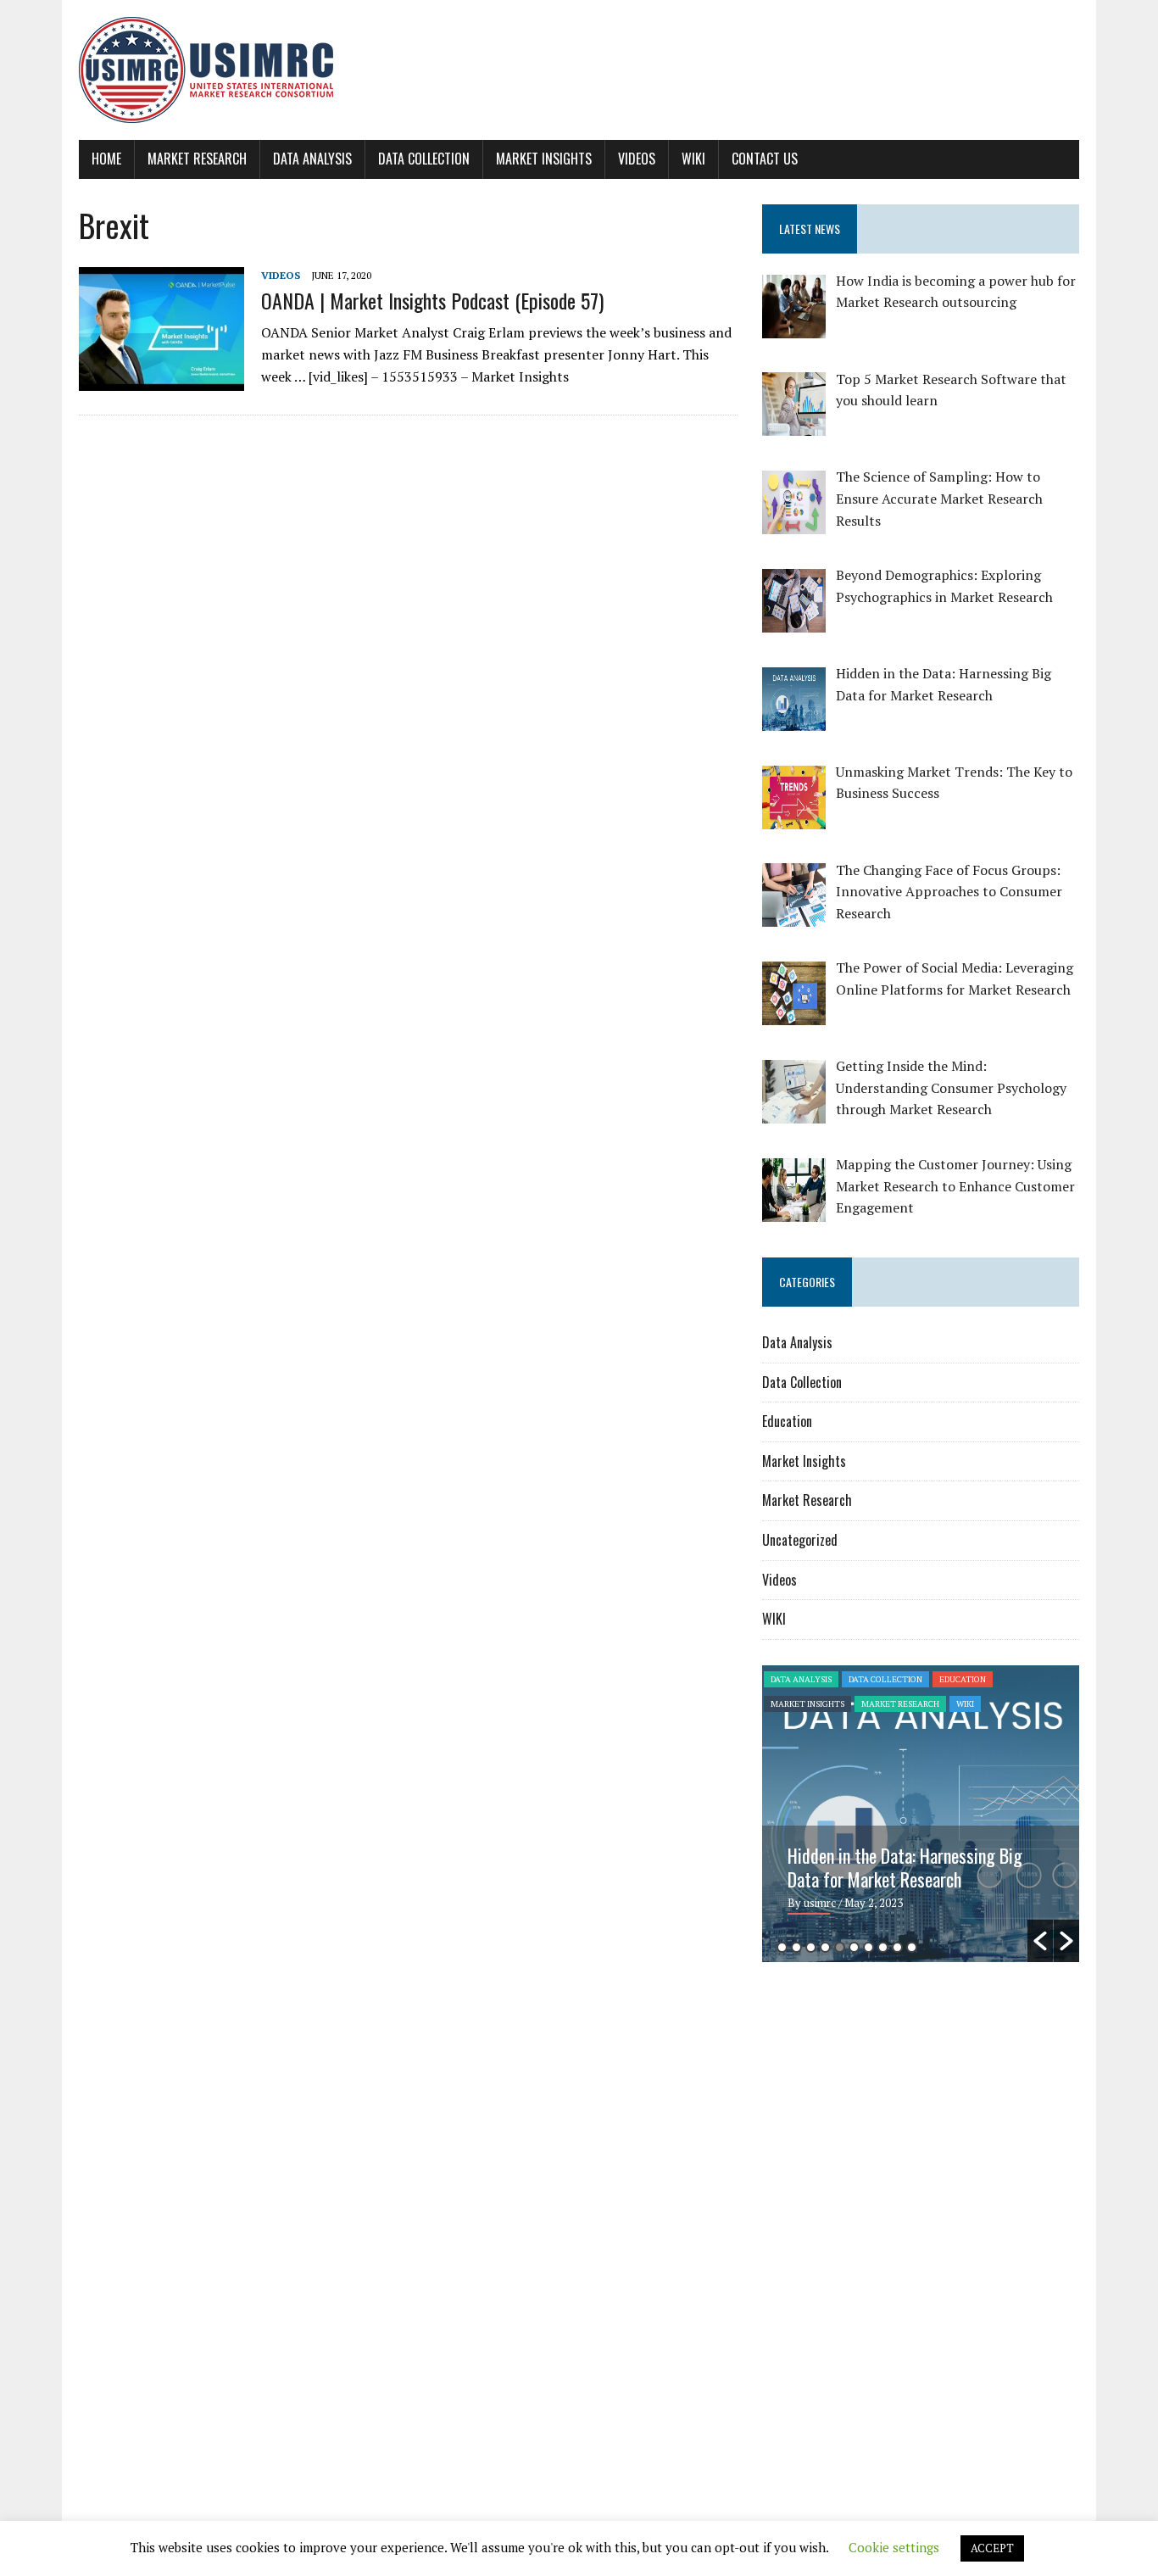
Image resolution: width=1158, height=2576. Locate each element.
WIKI (693, 159)
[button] (1040, 1941)
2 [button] (796, 1947)
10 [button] (912, 1947)
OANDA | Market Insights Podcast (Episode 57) (432, 300)
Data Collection (424, 159)
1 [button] (782, 1947)
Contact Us (765, 159)
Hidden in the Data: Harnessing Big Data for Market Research (905, 1867)
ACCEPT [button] (992, 2548)
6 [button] (854, 1947)
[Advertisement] (905, 2106)
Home (106, 159)
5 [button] (840, 1947)
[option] (921, 1814)
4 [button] (825, 1947)
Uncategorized (800, 1540)
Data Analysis (312, 159)
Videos (637, 159)
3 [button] (811, 1947)
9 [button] (897, 1947)
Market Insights (544, 159)
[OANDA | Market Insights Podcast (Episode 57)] (161, 380)
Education (787, 1421)
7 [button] (868, 1947)
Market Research (197, 159)
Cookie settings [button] (894, 2547)
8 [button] (883, 1947)
